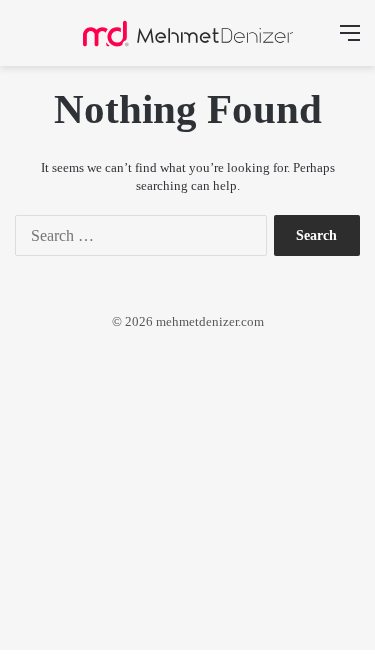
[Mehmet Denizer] (188, 33)
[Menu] (350, 40)
